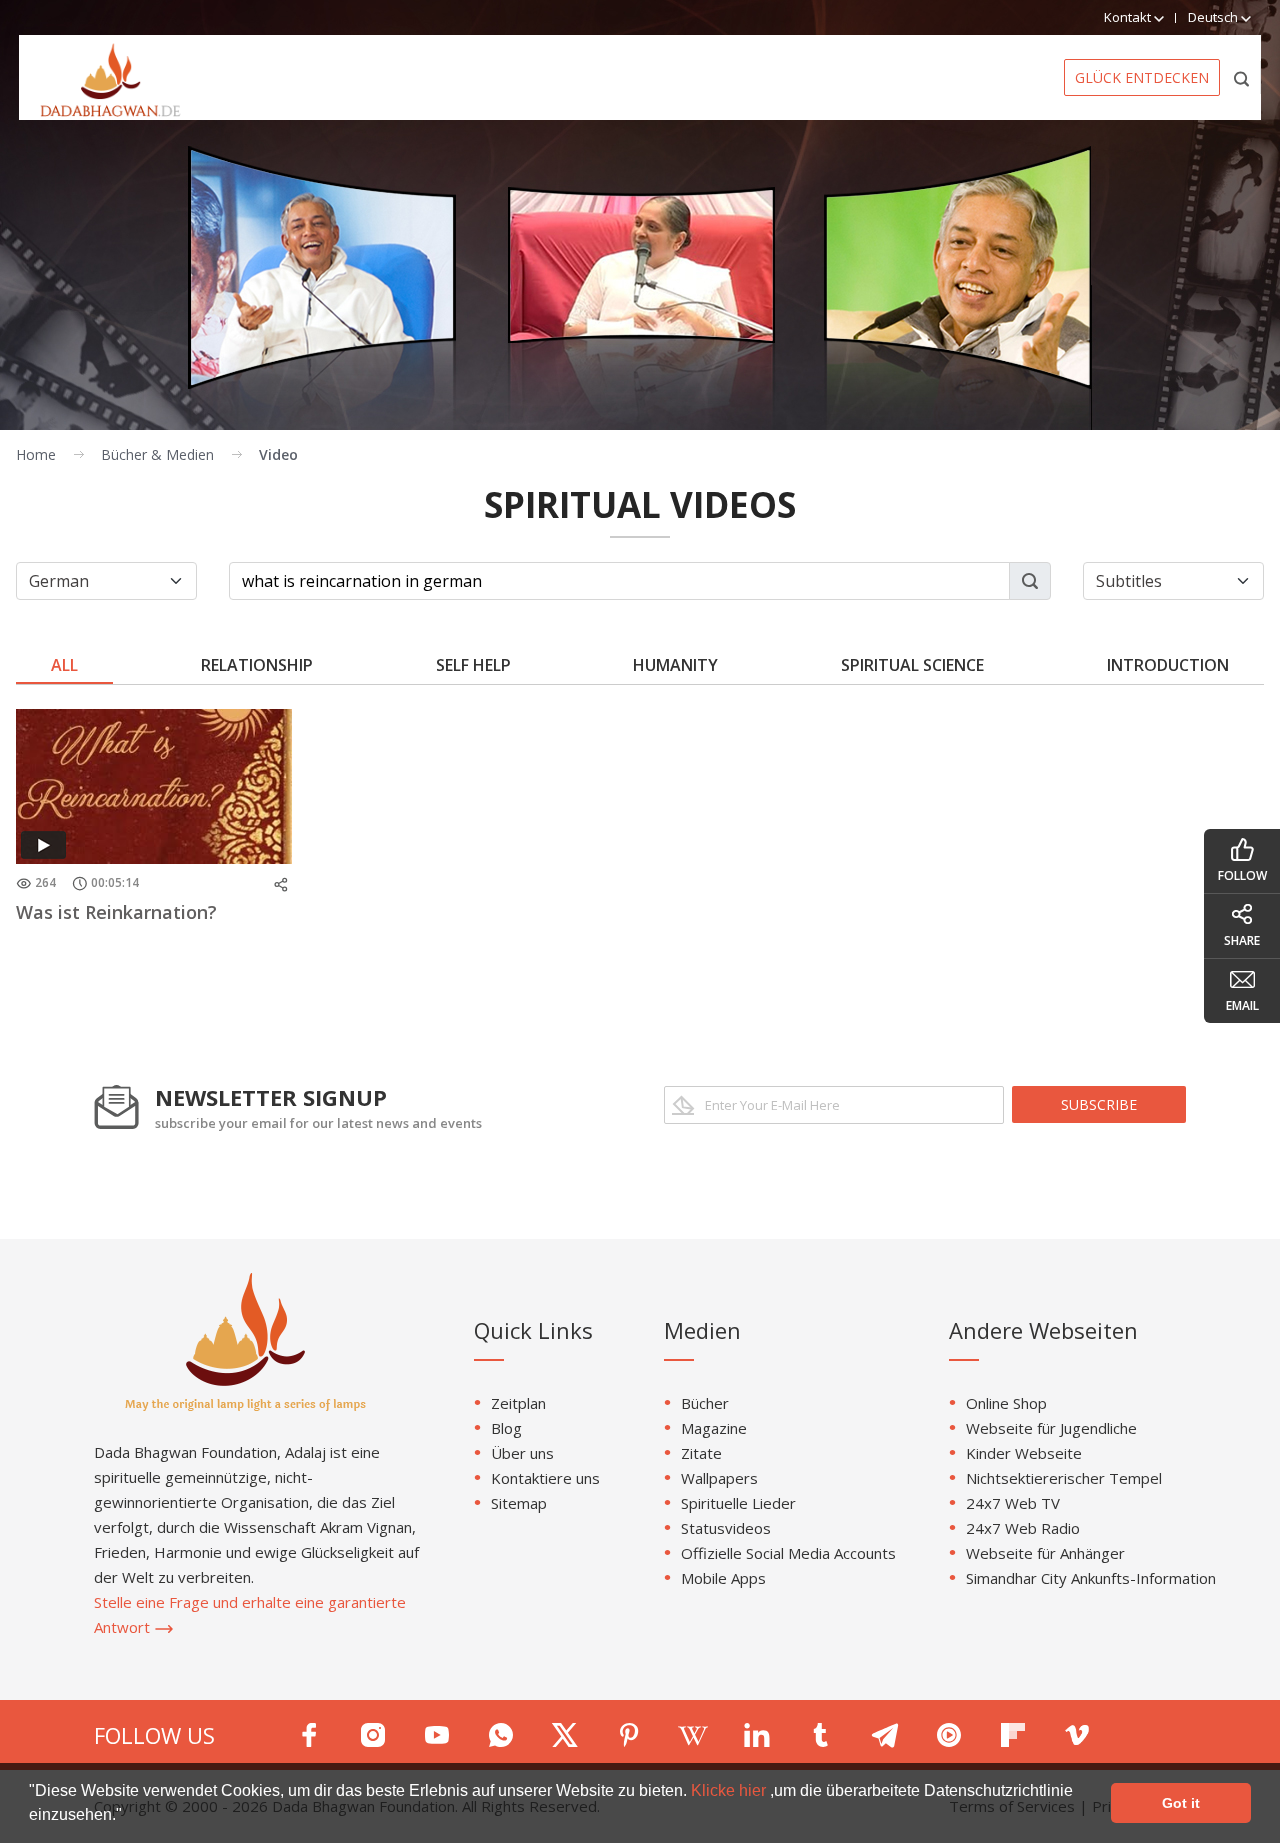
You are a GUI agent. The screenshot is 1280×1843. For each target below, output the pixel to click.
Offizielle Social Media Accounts (788, 1553)
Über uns (522, 1453)
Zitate (701, 1453)
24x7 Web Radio (1023, 1528)
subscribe (1099, 1104)
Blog (506, 1428)
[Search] (1242, 77)
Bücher (705, 1403)
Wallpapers (719, 1478)
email (1242, 1005)
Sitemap (519, 1503)
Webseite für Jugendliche (1051, 1428)
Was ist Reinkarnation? (116, 912)
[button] (129, 1817)
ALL (64, 665)
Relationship (257, 665)
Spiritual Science (912, 665)
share (1242, 940)
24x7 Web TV (1013, 1503)
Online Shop (1006, 1403)
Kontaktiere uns (545, 1478)
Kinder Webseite (1024, 1453)
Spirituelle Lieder (738, 1503)
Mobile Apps (723, 1578)
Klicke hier (730, 1790)
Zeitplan (518, 1403)
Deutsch (1214, 17)
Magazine (714, 1428)
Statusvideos (726, 1528)
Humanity (675, 665)
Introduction (1168, 665)
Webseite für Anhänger (1045, 1553)
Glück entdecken (1142, 77)
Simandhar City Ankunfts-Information (1091, 1578)
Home (36, 454)
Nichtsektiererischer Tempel (1064, 1478)
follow (1242, 875)
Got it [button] (1181, 1803)
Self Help (473, 665)
